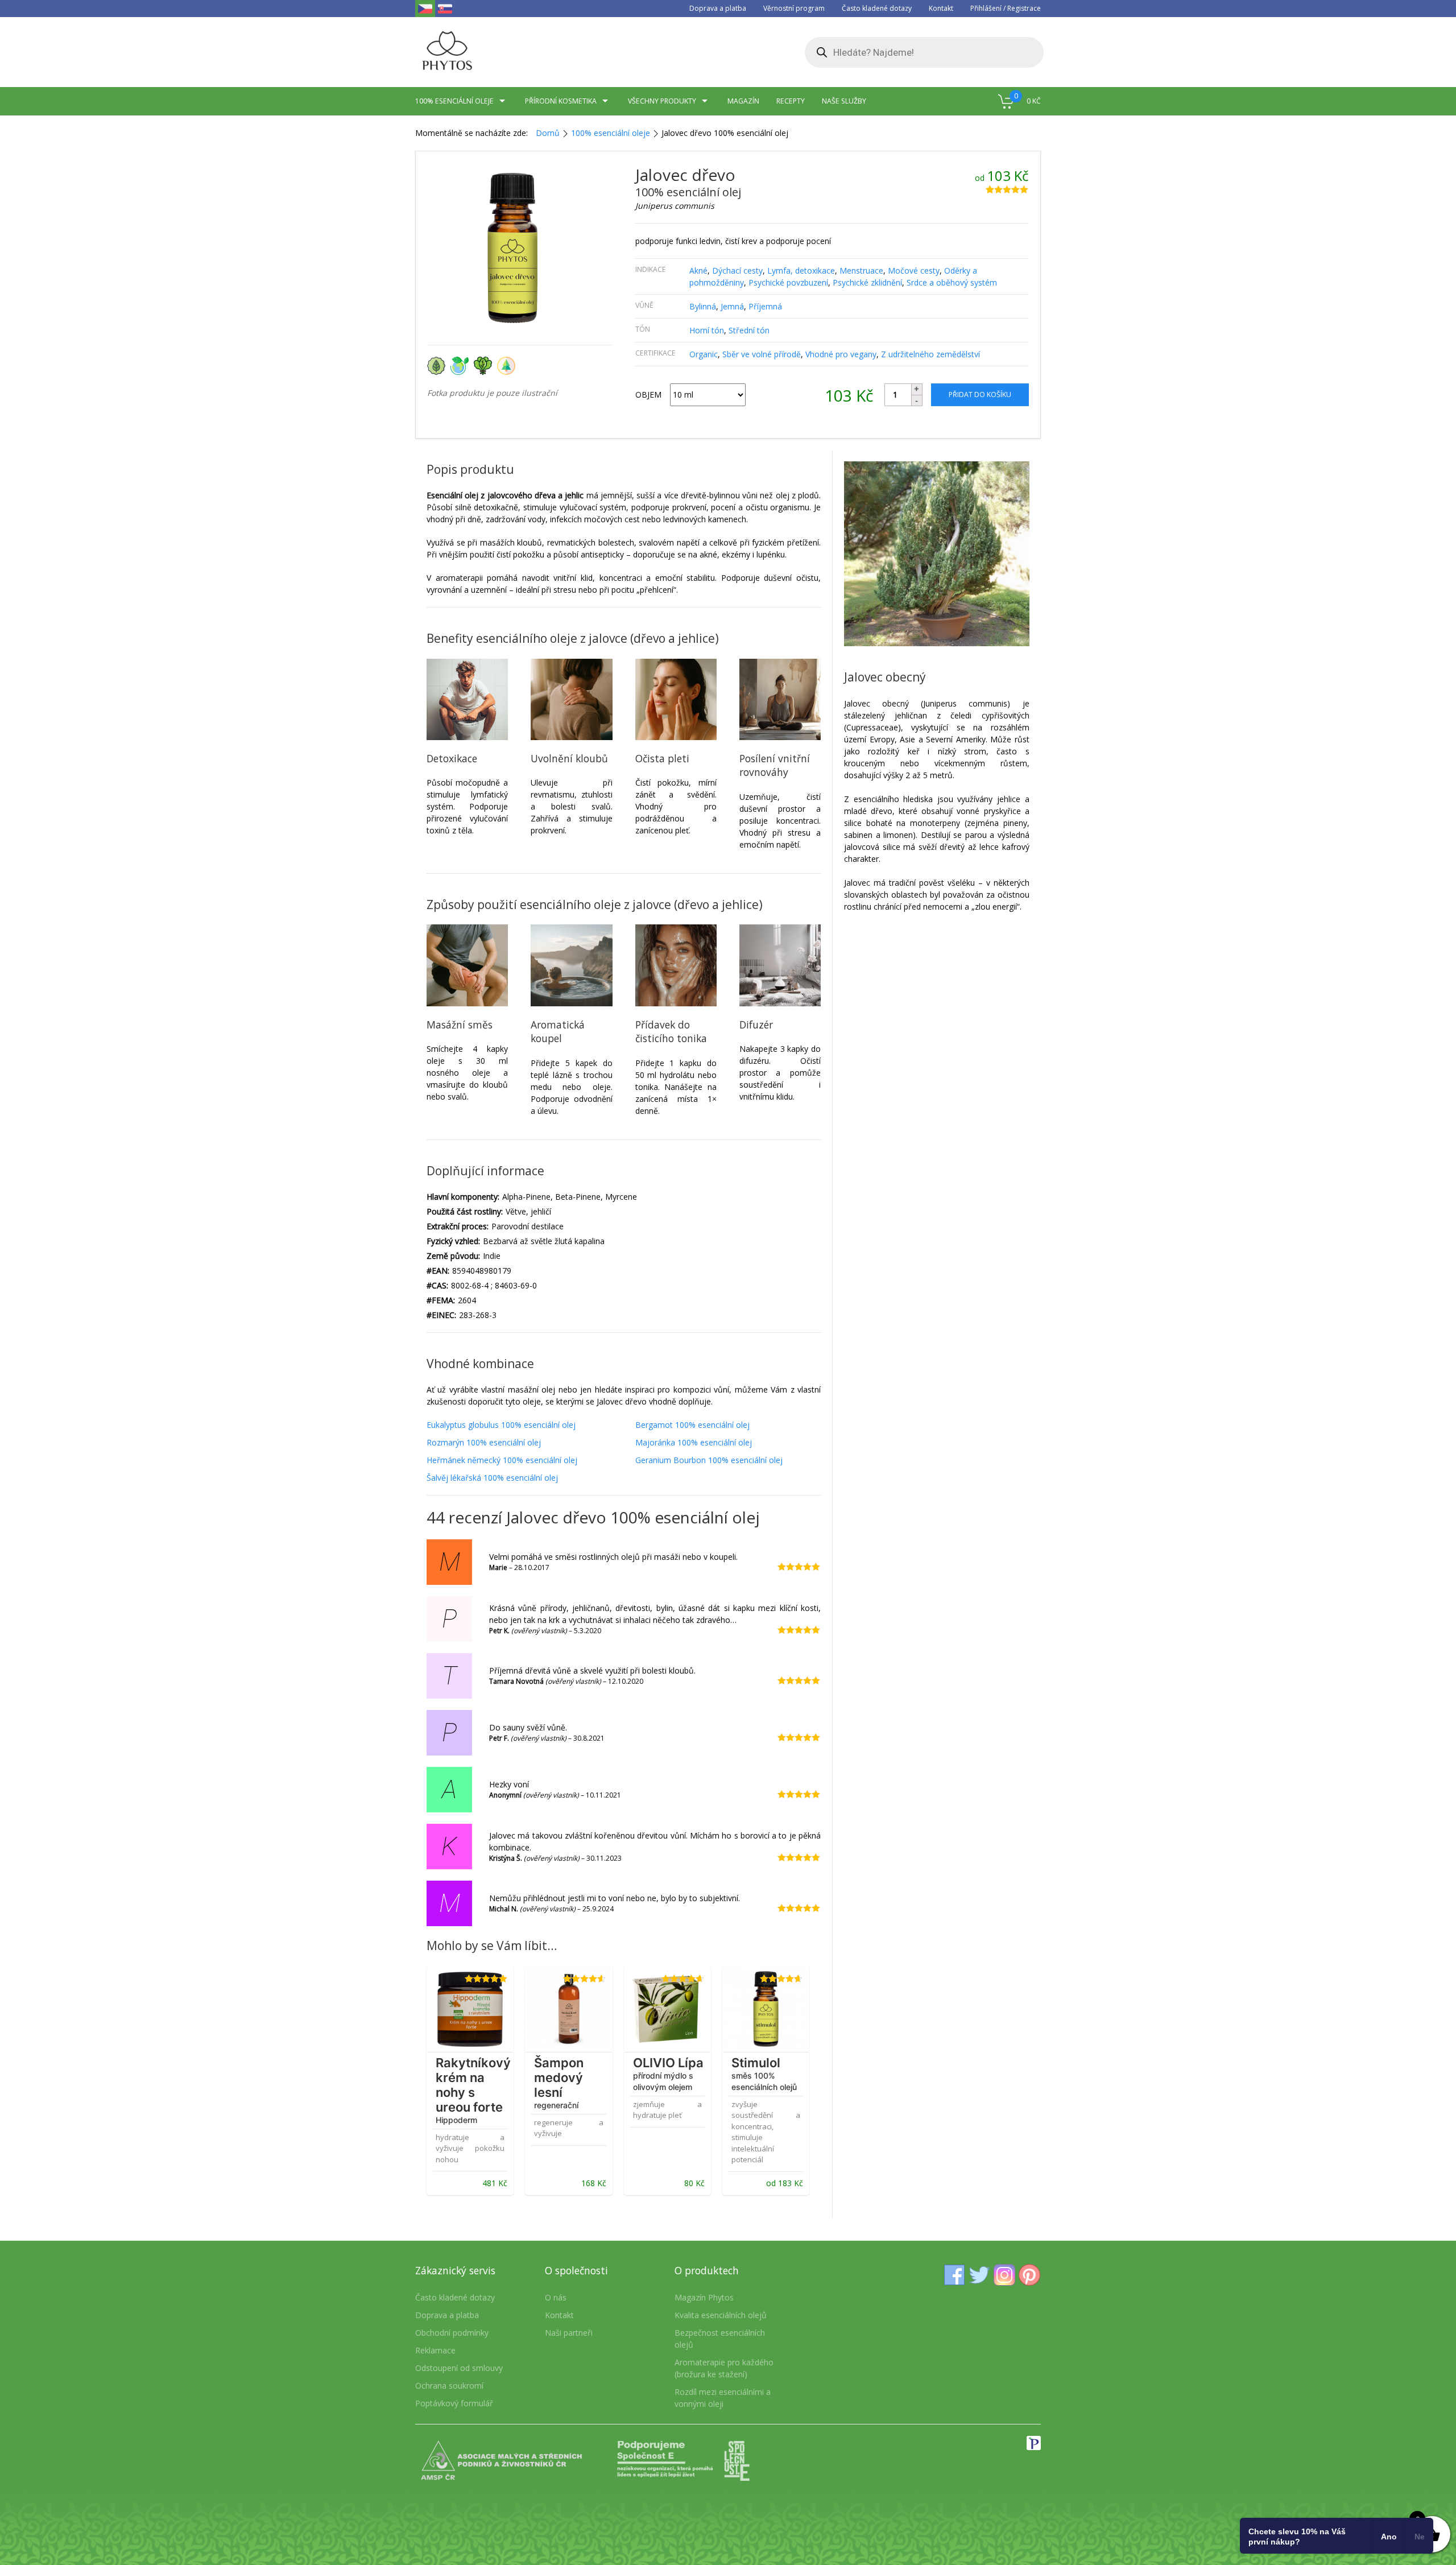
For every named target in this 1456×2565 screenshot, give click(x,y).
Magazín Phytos (704, 2297)
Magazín (743, 101)
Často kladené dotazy (877, 8)
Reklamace (435, 2350)
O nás (556, 2297)
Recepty (791, 101)
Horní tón (707, 330)
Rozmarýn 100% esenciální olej (484, 1442)
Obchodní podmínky (452, 2333)
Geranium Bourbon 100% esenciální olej (709, 1460)
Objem (648, 395)
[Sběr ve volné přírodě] (462, 365)
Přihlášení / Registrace (1006, 8)
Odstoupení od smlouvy (459, 2368)
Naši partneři (569, 2333)
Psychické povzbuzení (788, 282)
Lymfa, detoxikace (801, 270)
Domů (548, 133)
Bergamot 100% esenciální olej (692, 1425)
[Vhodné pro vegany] (485, 365)
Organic (704, 354)
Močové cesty (914, 270)
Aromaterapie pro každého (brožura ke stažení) (724, 2368)
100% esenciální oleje (611, 133)
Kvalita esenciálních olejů (721, 2315)
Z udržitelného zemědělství (930, 354)
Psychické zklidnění (867, 282)
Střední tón (749, 330)
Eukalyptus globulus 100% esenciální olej (501, 1425)
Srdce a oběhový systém (952, 282)
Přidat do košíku (980, 395)
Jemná (732, 306)
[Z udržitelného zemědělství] (508, 365)
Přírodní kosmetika (561, 101)
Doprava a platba (718, 8)
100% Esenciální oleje (454, 101)
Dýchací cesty (737, 270)
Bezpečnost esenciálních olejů (720, 2339)
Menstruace (861, 270)
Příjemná (765, 306)
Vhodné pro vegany (841, 354)
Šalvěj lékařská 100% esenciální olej (492, 1478)
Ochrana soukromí (449, 2386)
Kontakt (941, 8)
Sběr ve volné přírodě (762, 354)
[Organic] (439, 365)
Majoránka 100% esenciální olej (694, 1442)
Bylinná (703, 306)
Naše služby (844, 101)
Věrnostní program (794, 8)
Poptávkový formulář (454, 2403)
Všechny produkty (662, 101)
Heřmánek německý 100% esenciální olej (502, 1460)
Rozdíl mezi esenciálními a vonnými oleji (723, 2398)
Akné (698, 270)
